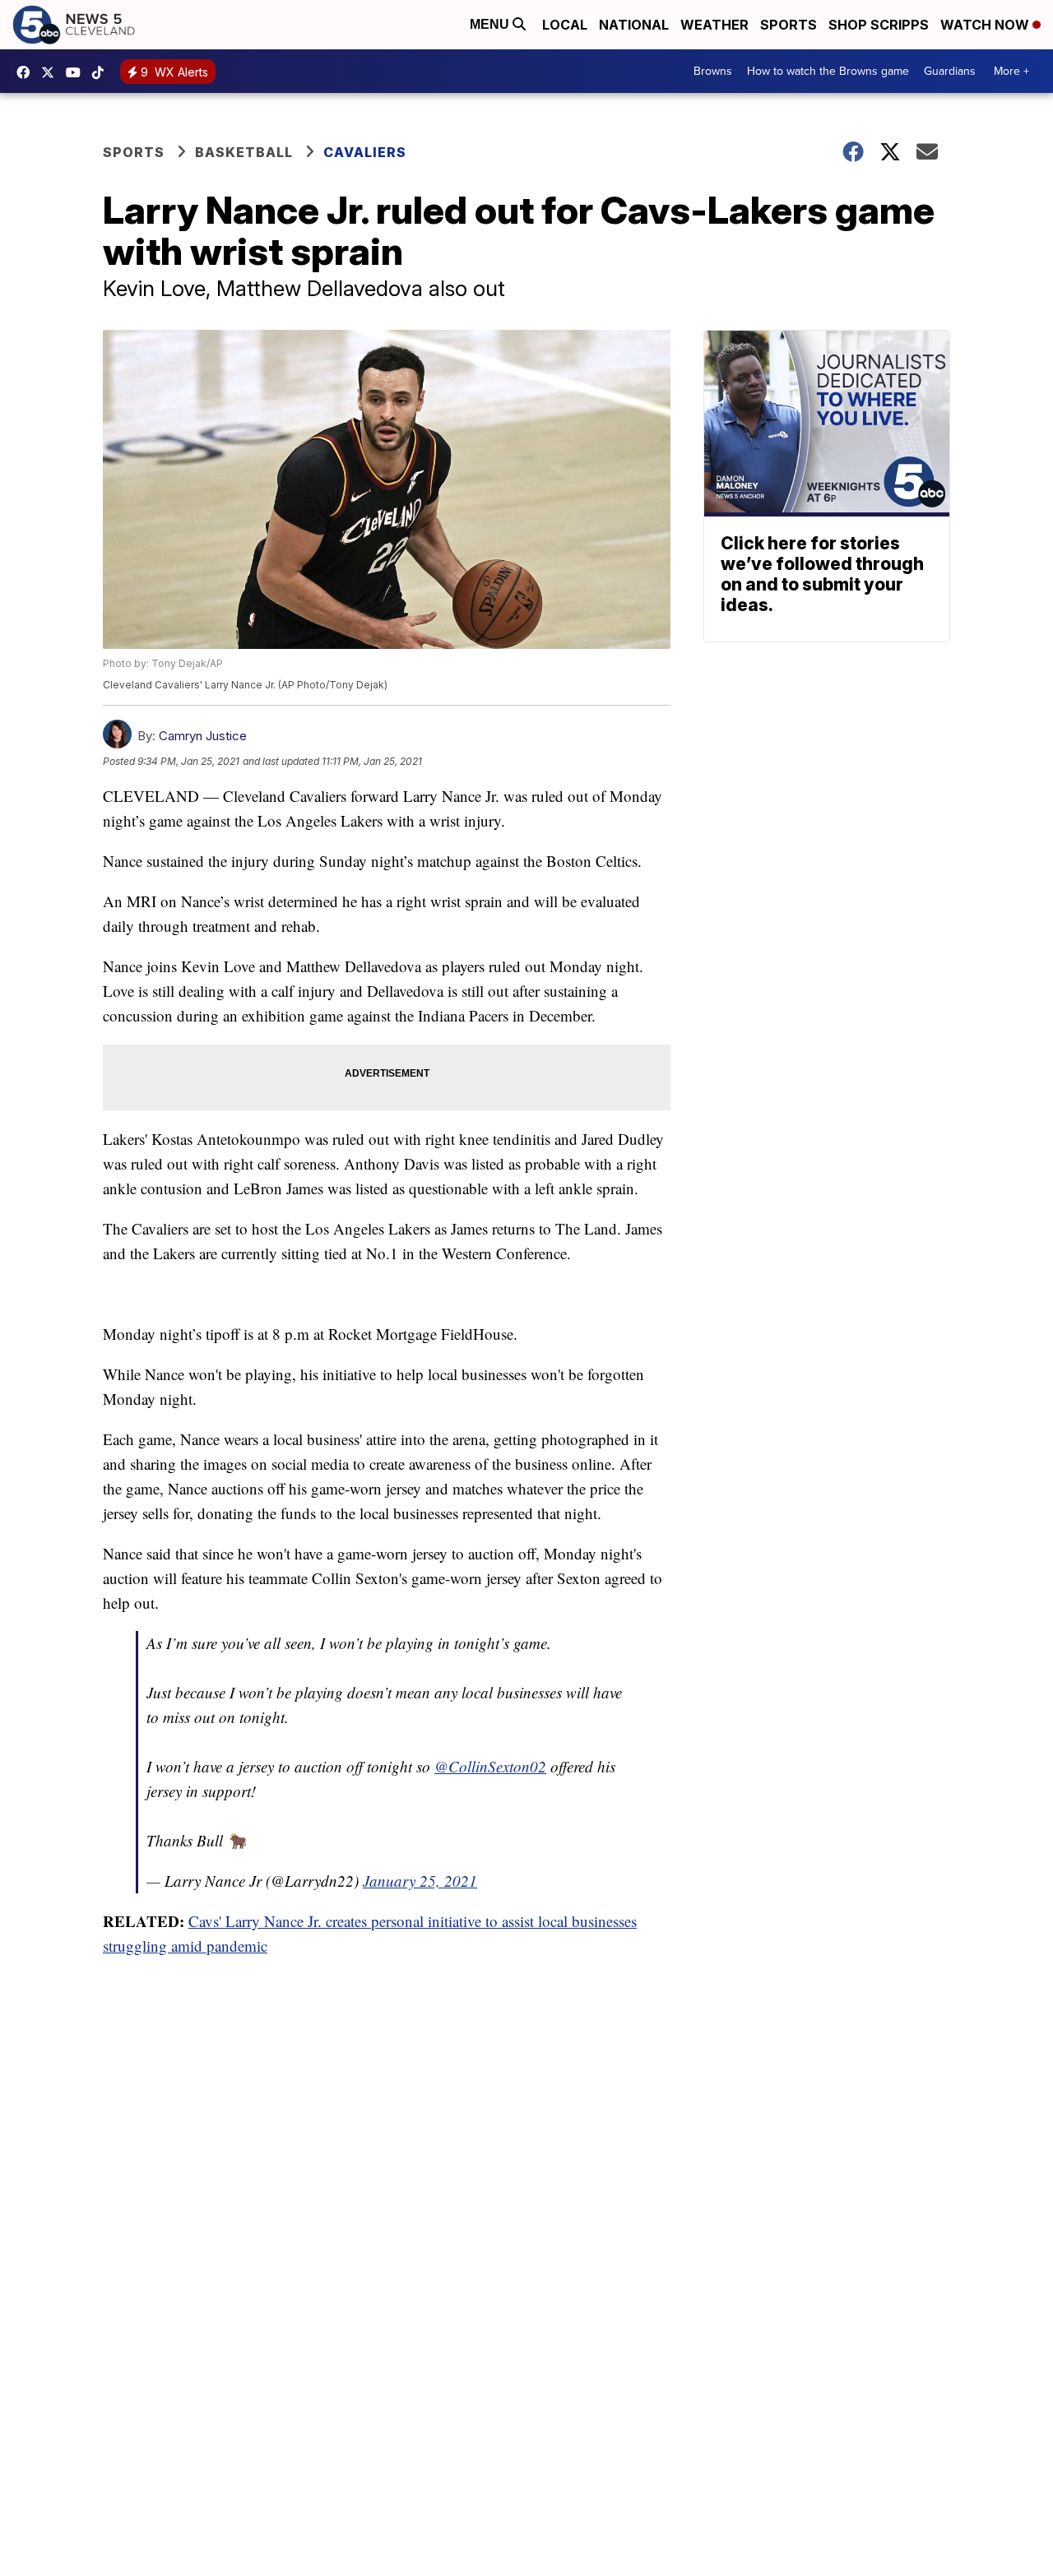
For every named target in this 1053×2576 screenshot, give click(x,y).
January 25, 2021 (420, 1881)
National (634, 25)
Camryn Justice (203, 736)
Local (565, 25)
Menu (491, 24)
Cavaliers (365, 152)
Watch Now (986, 25)
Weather (714, 25)
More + (1011, 71)
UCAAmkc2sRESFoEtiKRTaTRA (77, 72)
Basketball (244, 152)
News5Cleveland (27, 72)
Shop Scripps (879, 25)
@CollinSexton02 (490, 1766)
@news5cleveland (102, 72)
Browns (713, 71)
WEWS (52, 72)
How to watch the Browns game (828, 71)
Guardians (950, 71)
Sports (789, 25)
